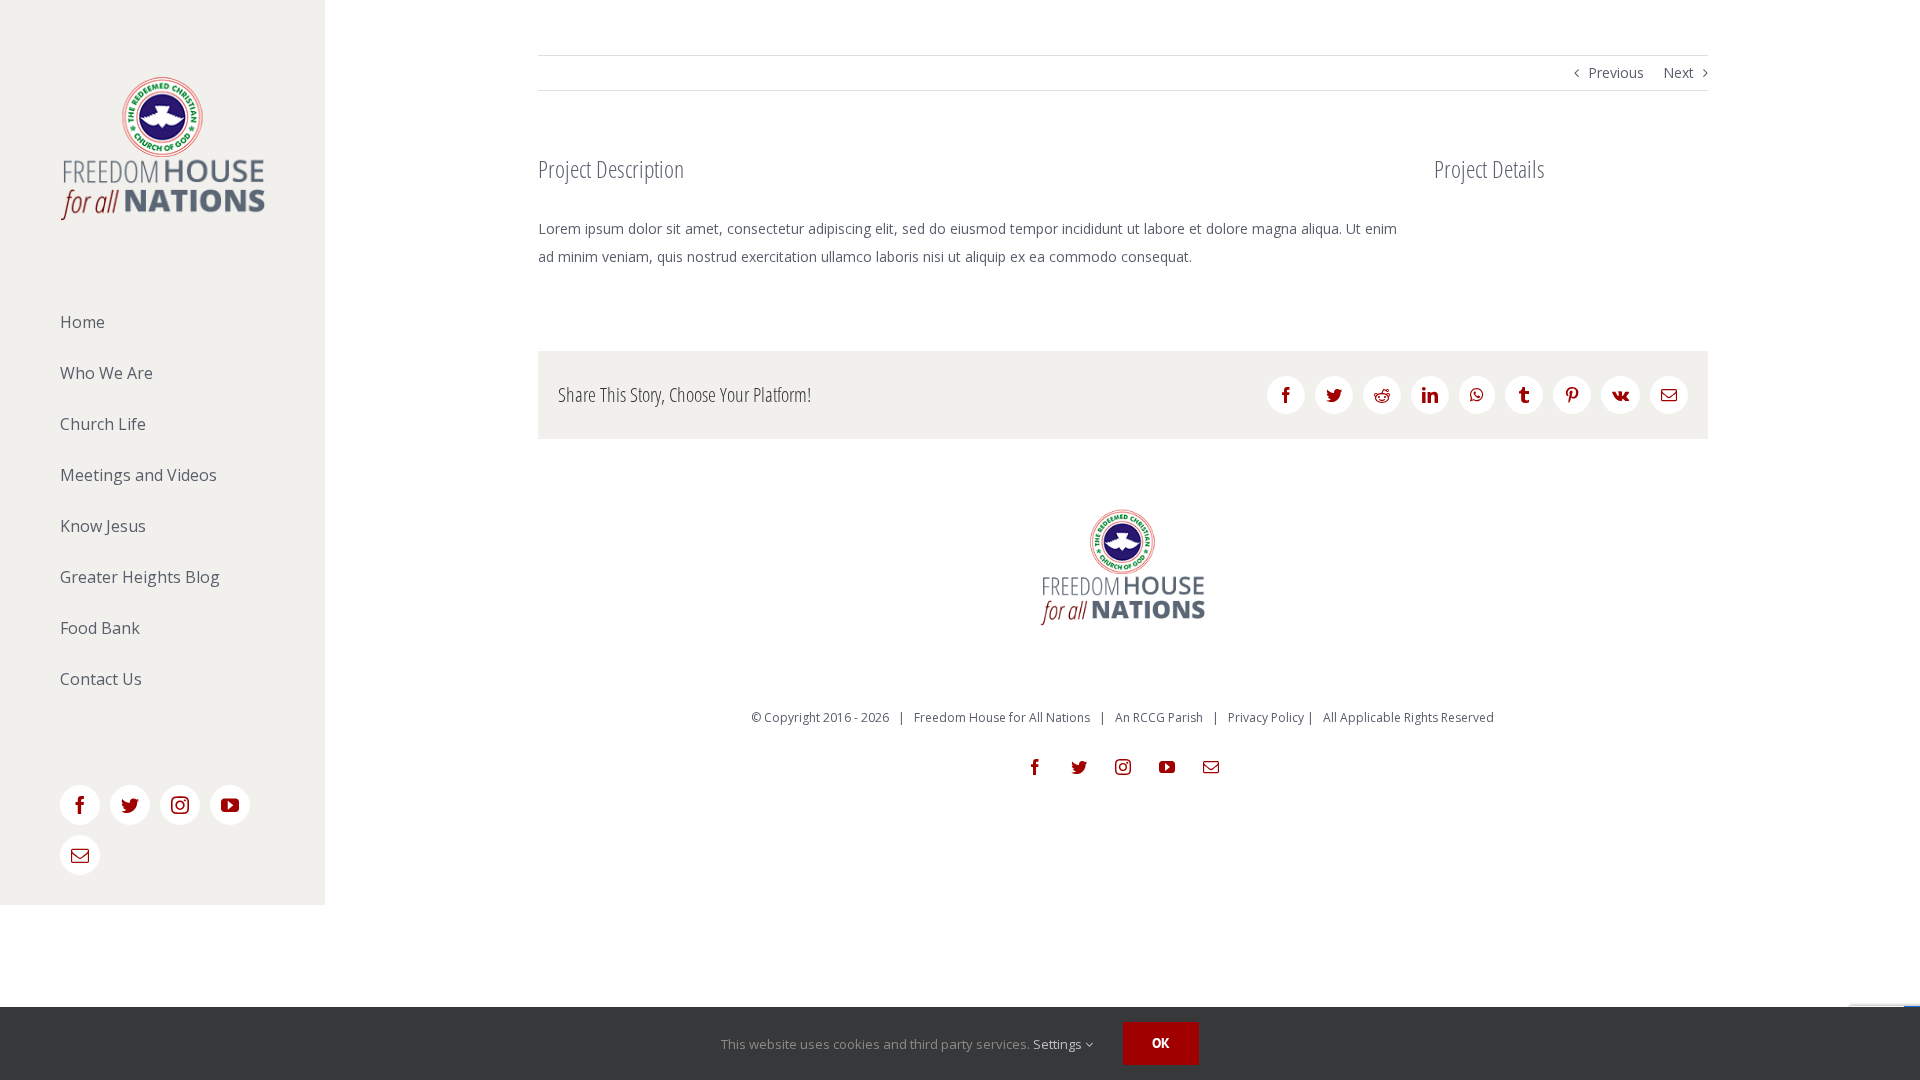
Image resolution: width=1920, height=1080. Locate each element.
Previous (1616, 72)
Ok (1161, 1043)
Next (1678, 72)
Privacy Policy (1266, 717)
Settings (1059, 1044)
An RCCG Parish (1159, 717)
